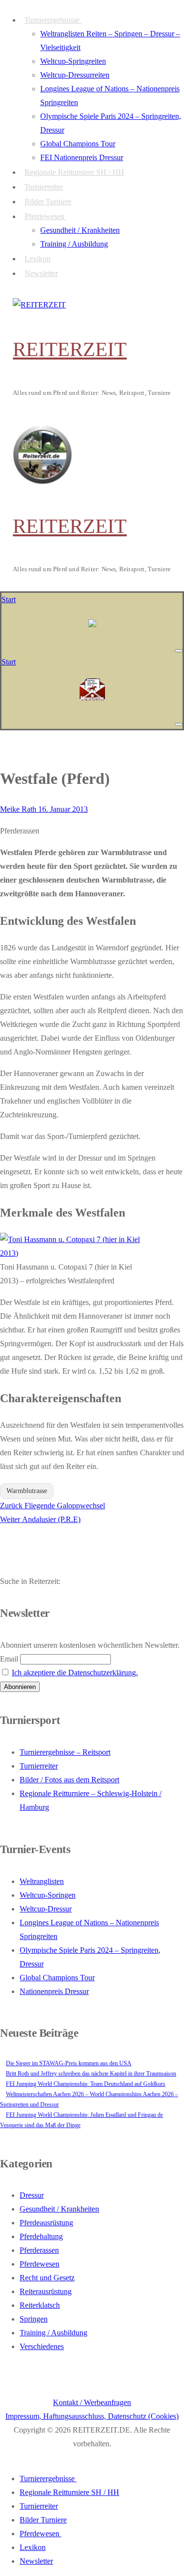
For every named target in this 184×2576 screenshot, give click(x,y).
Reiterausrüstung (46, 2291)
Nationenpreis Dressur (54, 1991)
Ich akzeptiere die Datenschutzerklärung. (75, 1673)
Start (9, 599)
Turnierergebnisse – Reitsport (65, 1752)
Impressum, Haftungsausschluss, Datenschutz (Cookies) (92, 2416)
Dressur (32, 2195)
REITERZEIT (70, 349)
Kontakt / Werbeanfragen (92, 2402)
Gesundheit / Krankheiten (59, 2209)
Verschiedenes (42, 2346)
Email (9, 1659)
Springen (34, 2319)
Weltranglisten (42, 1881)
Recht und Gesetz (47, 2278)
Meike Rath (18, 809)
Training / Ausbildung (53, 2333)
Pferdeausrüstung (46, 2223)
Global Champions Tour (57, 1978)
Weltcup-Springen (48, 1895)
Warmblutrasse (27, 1491)
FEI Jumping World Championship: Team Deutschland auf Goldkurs (86, 2084)
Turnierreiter (39, 1766)
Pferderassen (39, 2250)
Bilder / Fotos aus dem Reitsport (69, 1780)
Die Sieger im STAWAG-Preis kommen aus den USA (69, 2063)
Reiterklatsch (40, 2305)
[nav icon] (179, 651)
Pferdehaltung (41, 2236)
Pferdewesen (39, 2264)
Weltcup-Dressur (46, 1909)
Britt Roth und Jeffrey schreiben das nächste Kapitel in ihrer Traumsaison (91, 2074)
